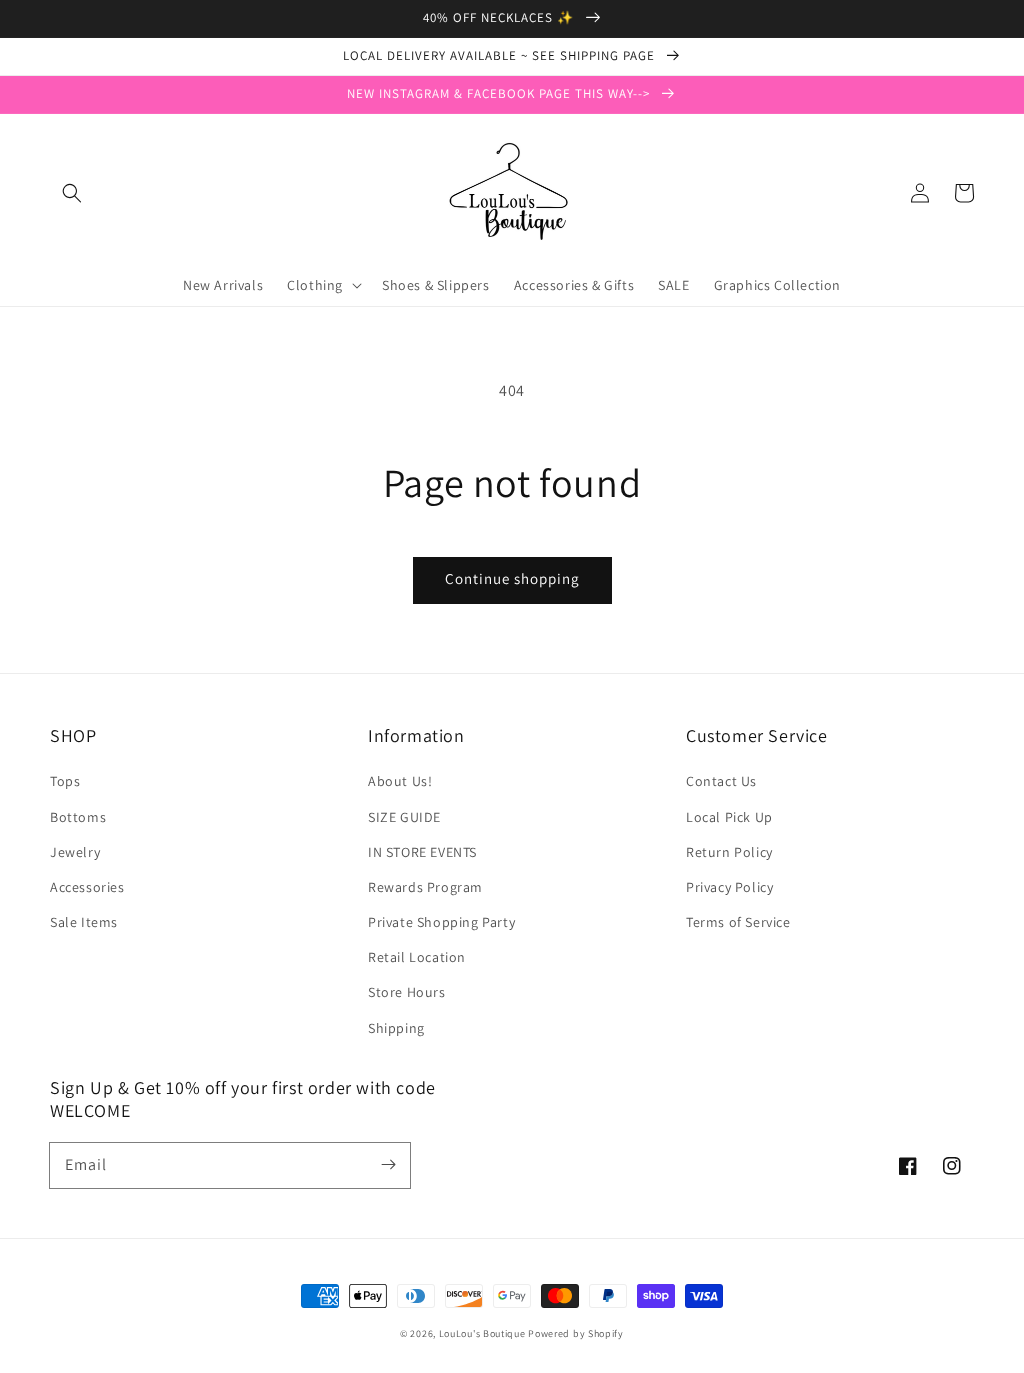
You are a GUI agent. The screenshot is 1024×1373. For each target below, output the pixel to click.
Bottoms (78, 817)
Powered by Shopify (576, 1333)
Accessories (87, 887)
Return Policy (729, 852)
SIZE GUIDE (404, 817)
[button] (72, 193)
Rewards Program (425, 887)
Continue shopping (512, 578)
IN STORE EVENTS (422, 852)
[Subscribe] (388, 1165)
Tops (65, 781)
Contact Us (721, 781)
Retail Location (417, 957)
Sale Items (84, 922)
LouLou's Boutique (482, 1333)
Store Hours (407, 992)
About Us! (400, 781)
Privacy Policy (729, 887)
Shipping (396, 1028)
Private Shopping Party (441, 922)
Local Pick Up (729, 817)
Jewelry (75, 852)
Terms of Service (738, 922)
